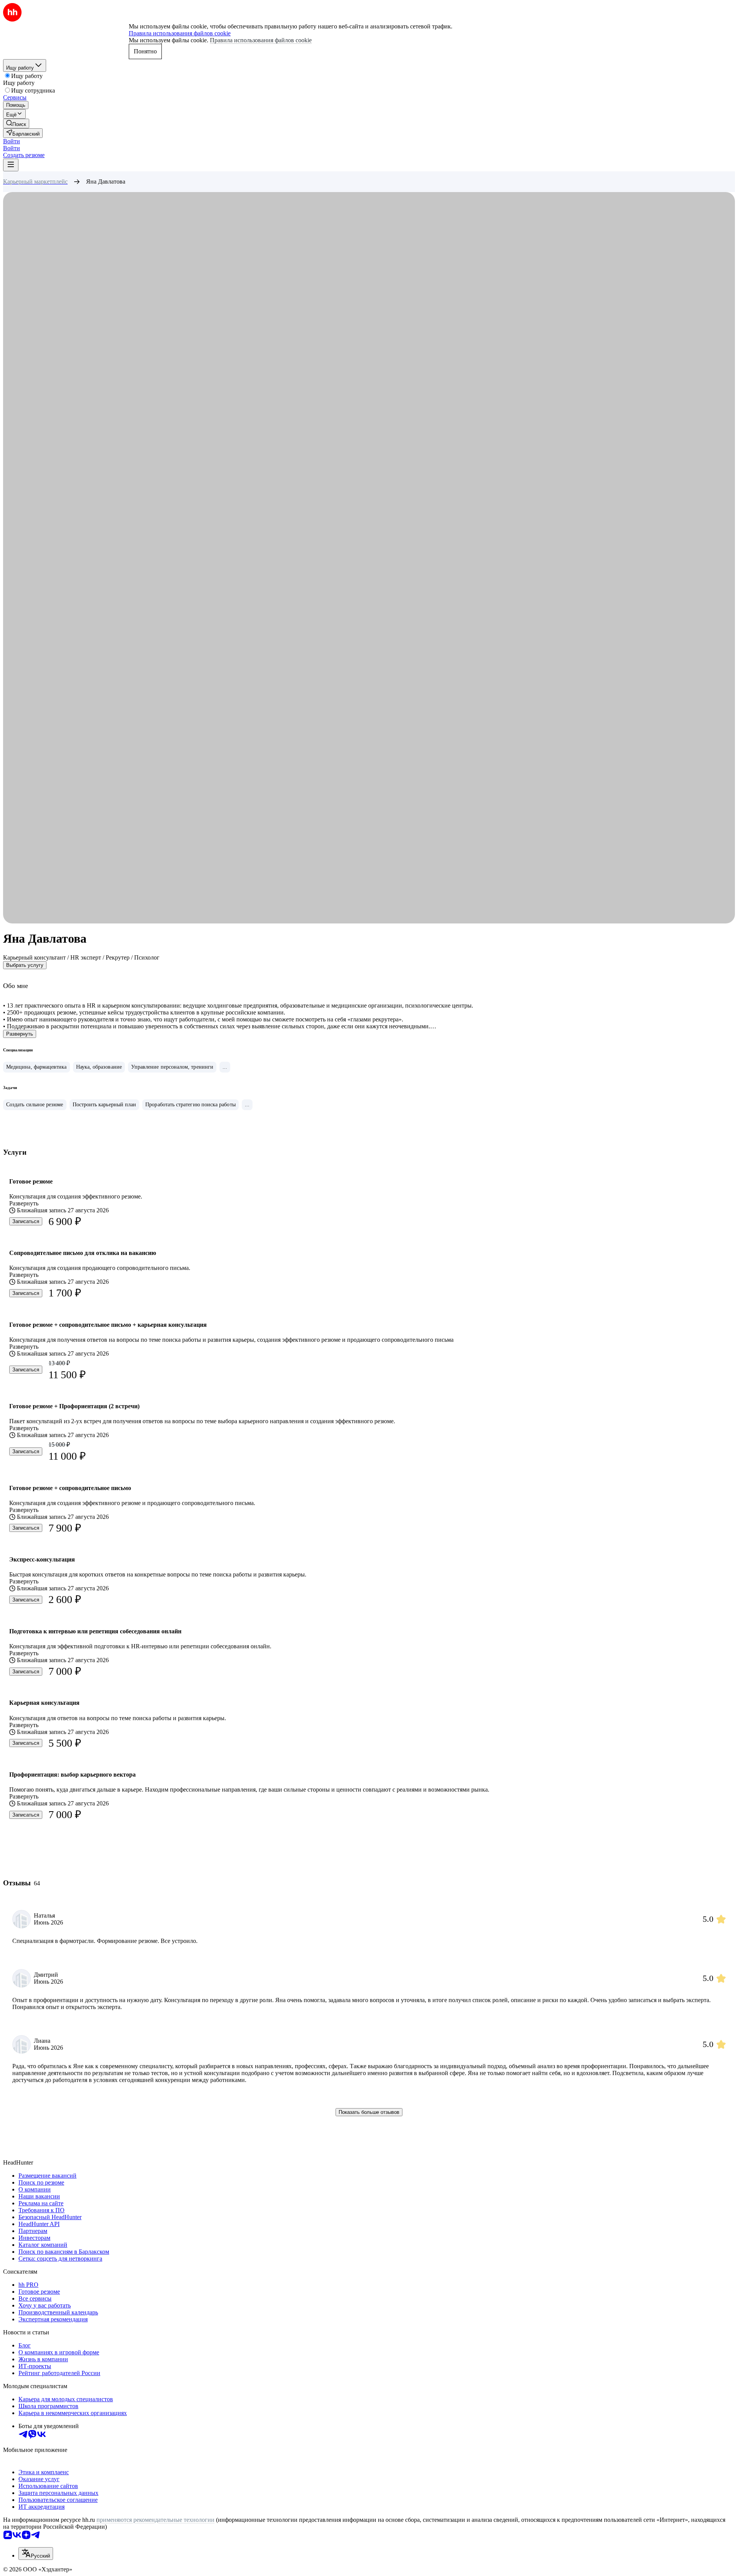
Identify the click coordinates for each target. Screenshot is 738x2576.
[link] (16, 123)
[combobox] (36, 2554)
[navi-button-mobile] (11, 165)
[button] (12, 141)
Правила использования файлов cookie (261, 40)
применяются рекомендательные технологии (155, 2520)
